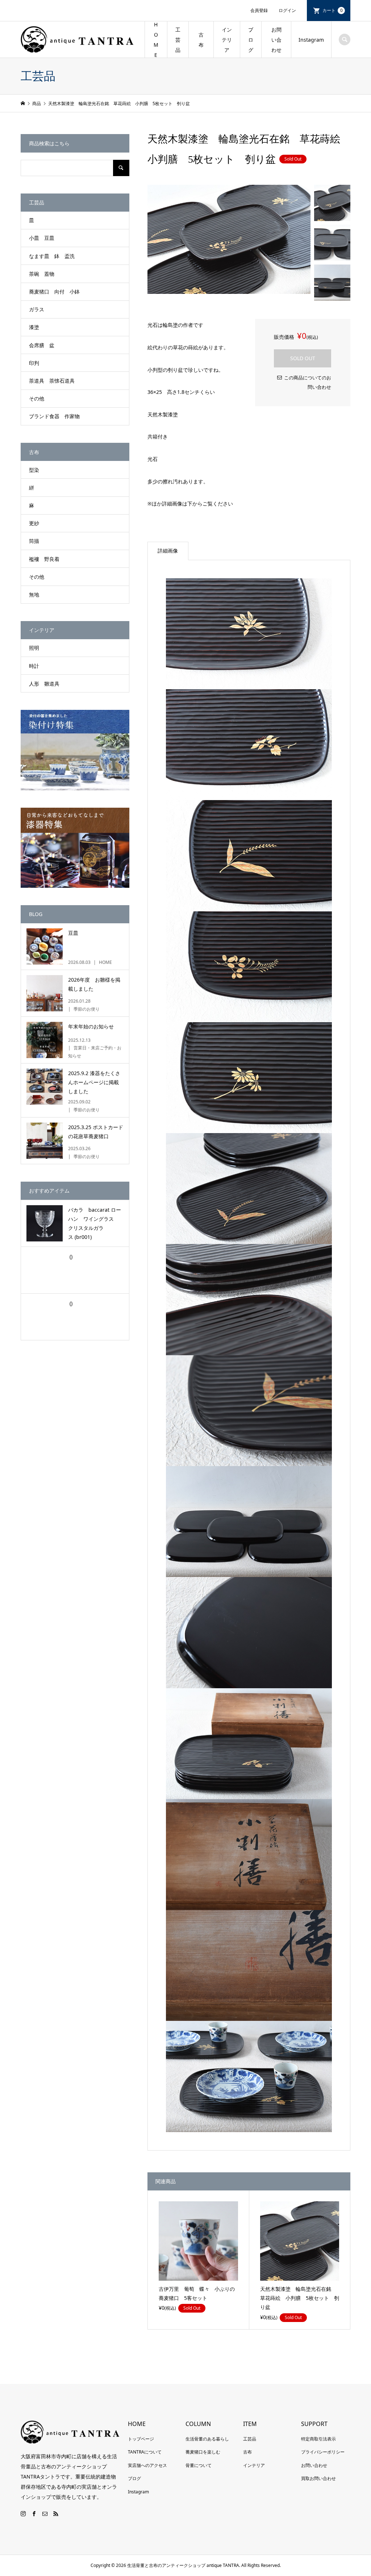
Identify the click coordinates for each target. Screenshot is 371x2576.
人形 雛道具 (44, 684)
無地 (34, 594)
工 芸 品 (178, 40)
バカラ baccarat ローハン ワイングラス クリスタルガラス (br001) (95, 1224)
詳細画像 (168, 551)
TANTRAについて (145, 2452)
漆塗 (34, 327)
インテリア (227, 40)
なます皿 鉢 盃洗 (52, 256)
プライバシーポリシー (323, 2452)
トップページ (141, 2439)
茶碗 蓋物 (42, 274)
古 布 (204, 40)
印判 (34, 363)
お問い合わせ (276, 40)
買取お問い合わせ (318, 2478)
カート (333, 10)
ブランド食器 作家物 (54, 416)
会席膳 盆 (42, 345)
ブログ (134, 2478)
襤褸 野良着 (44, 559)
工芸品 (250, 2439)
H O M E (156, 40)
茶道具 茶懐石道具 (52, 381)
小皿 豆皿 (42, 238)
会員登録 (259, 10)
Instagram (311, 40)
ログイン (287, 10)
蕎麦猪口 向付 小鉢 (54, 292)
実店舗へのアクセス (147, 2465)
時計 (34, 666)
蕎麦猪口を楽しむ (203, 2452)
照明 (34, 648)
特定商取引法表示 (318, 2439)
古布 (247, 2452)
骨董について (199, 2465)
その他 (37, 398)
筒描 (34, 541)
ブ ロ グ (251, 40)
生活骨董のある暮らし (207, 2439)
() (70, 1256)
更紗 (34, 523)
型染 (34, 470)
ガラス (37, 309)
